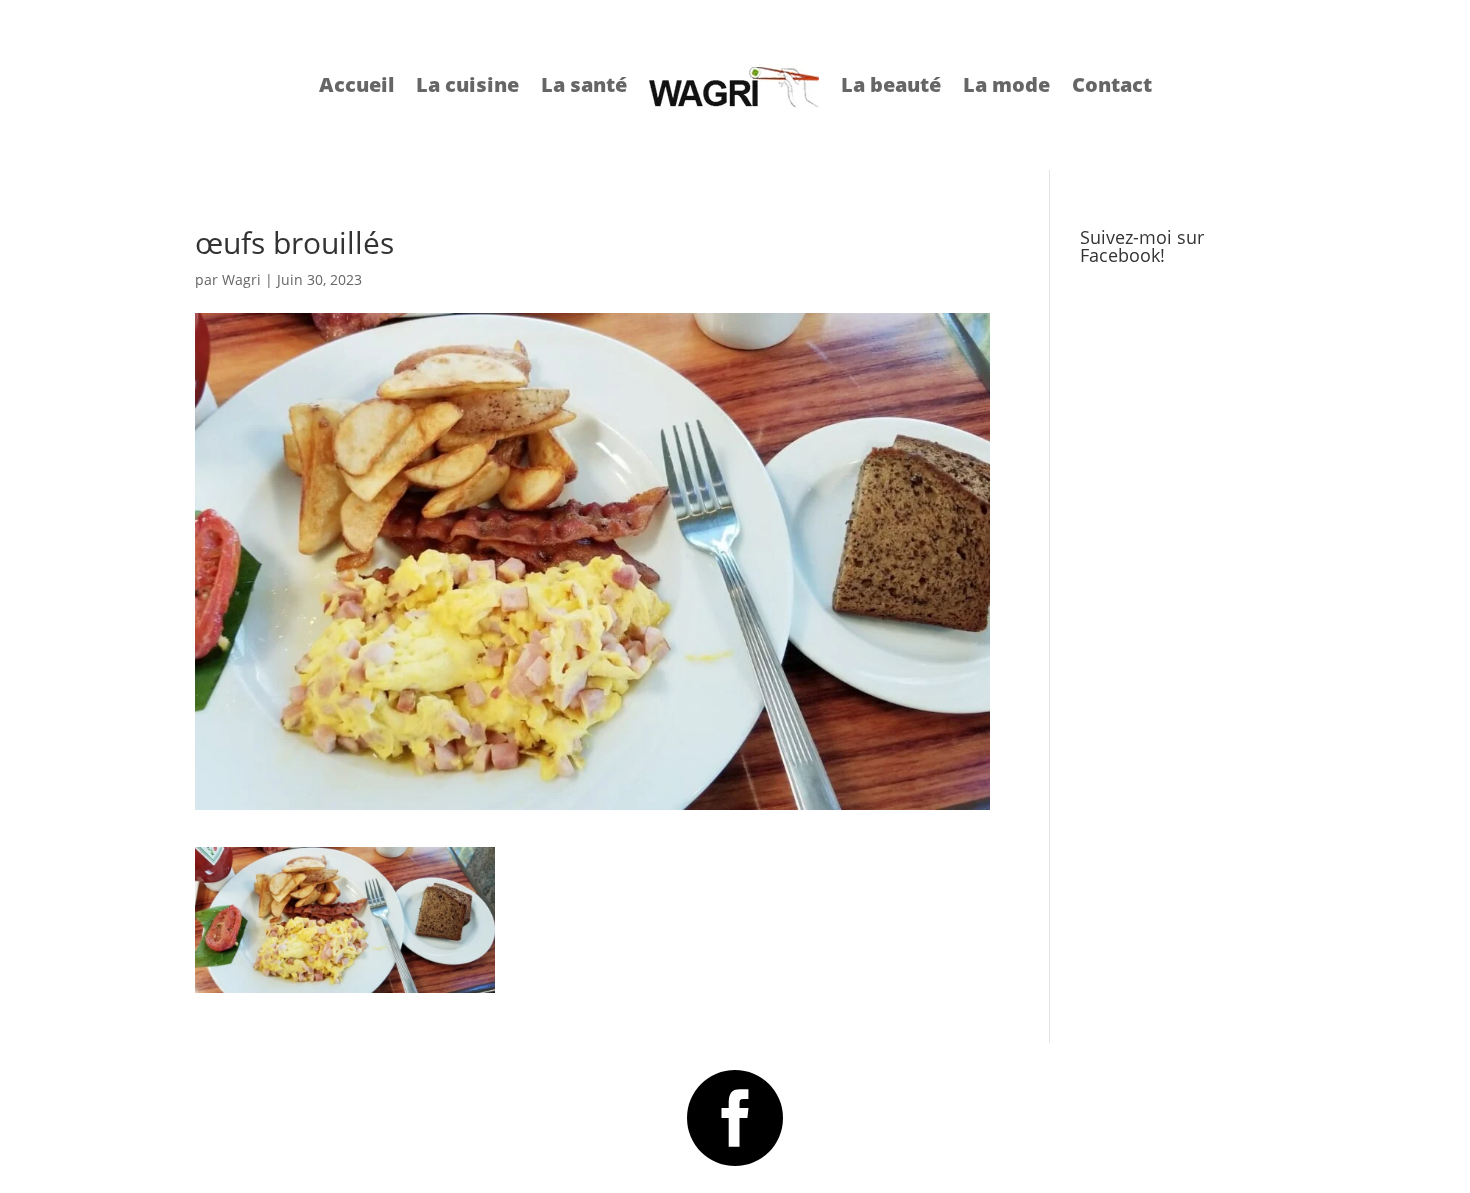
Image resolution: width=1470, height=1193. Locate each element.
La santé (584, 84)
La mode (1006, 84)
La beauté (891, 84)
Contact (1112, 84)
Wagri (241, 279)
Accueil (356, 84)
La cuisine (467, 84)
